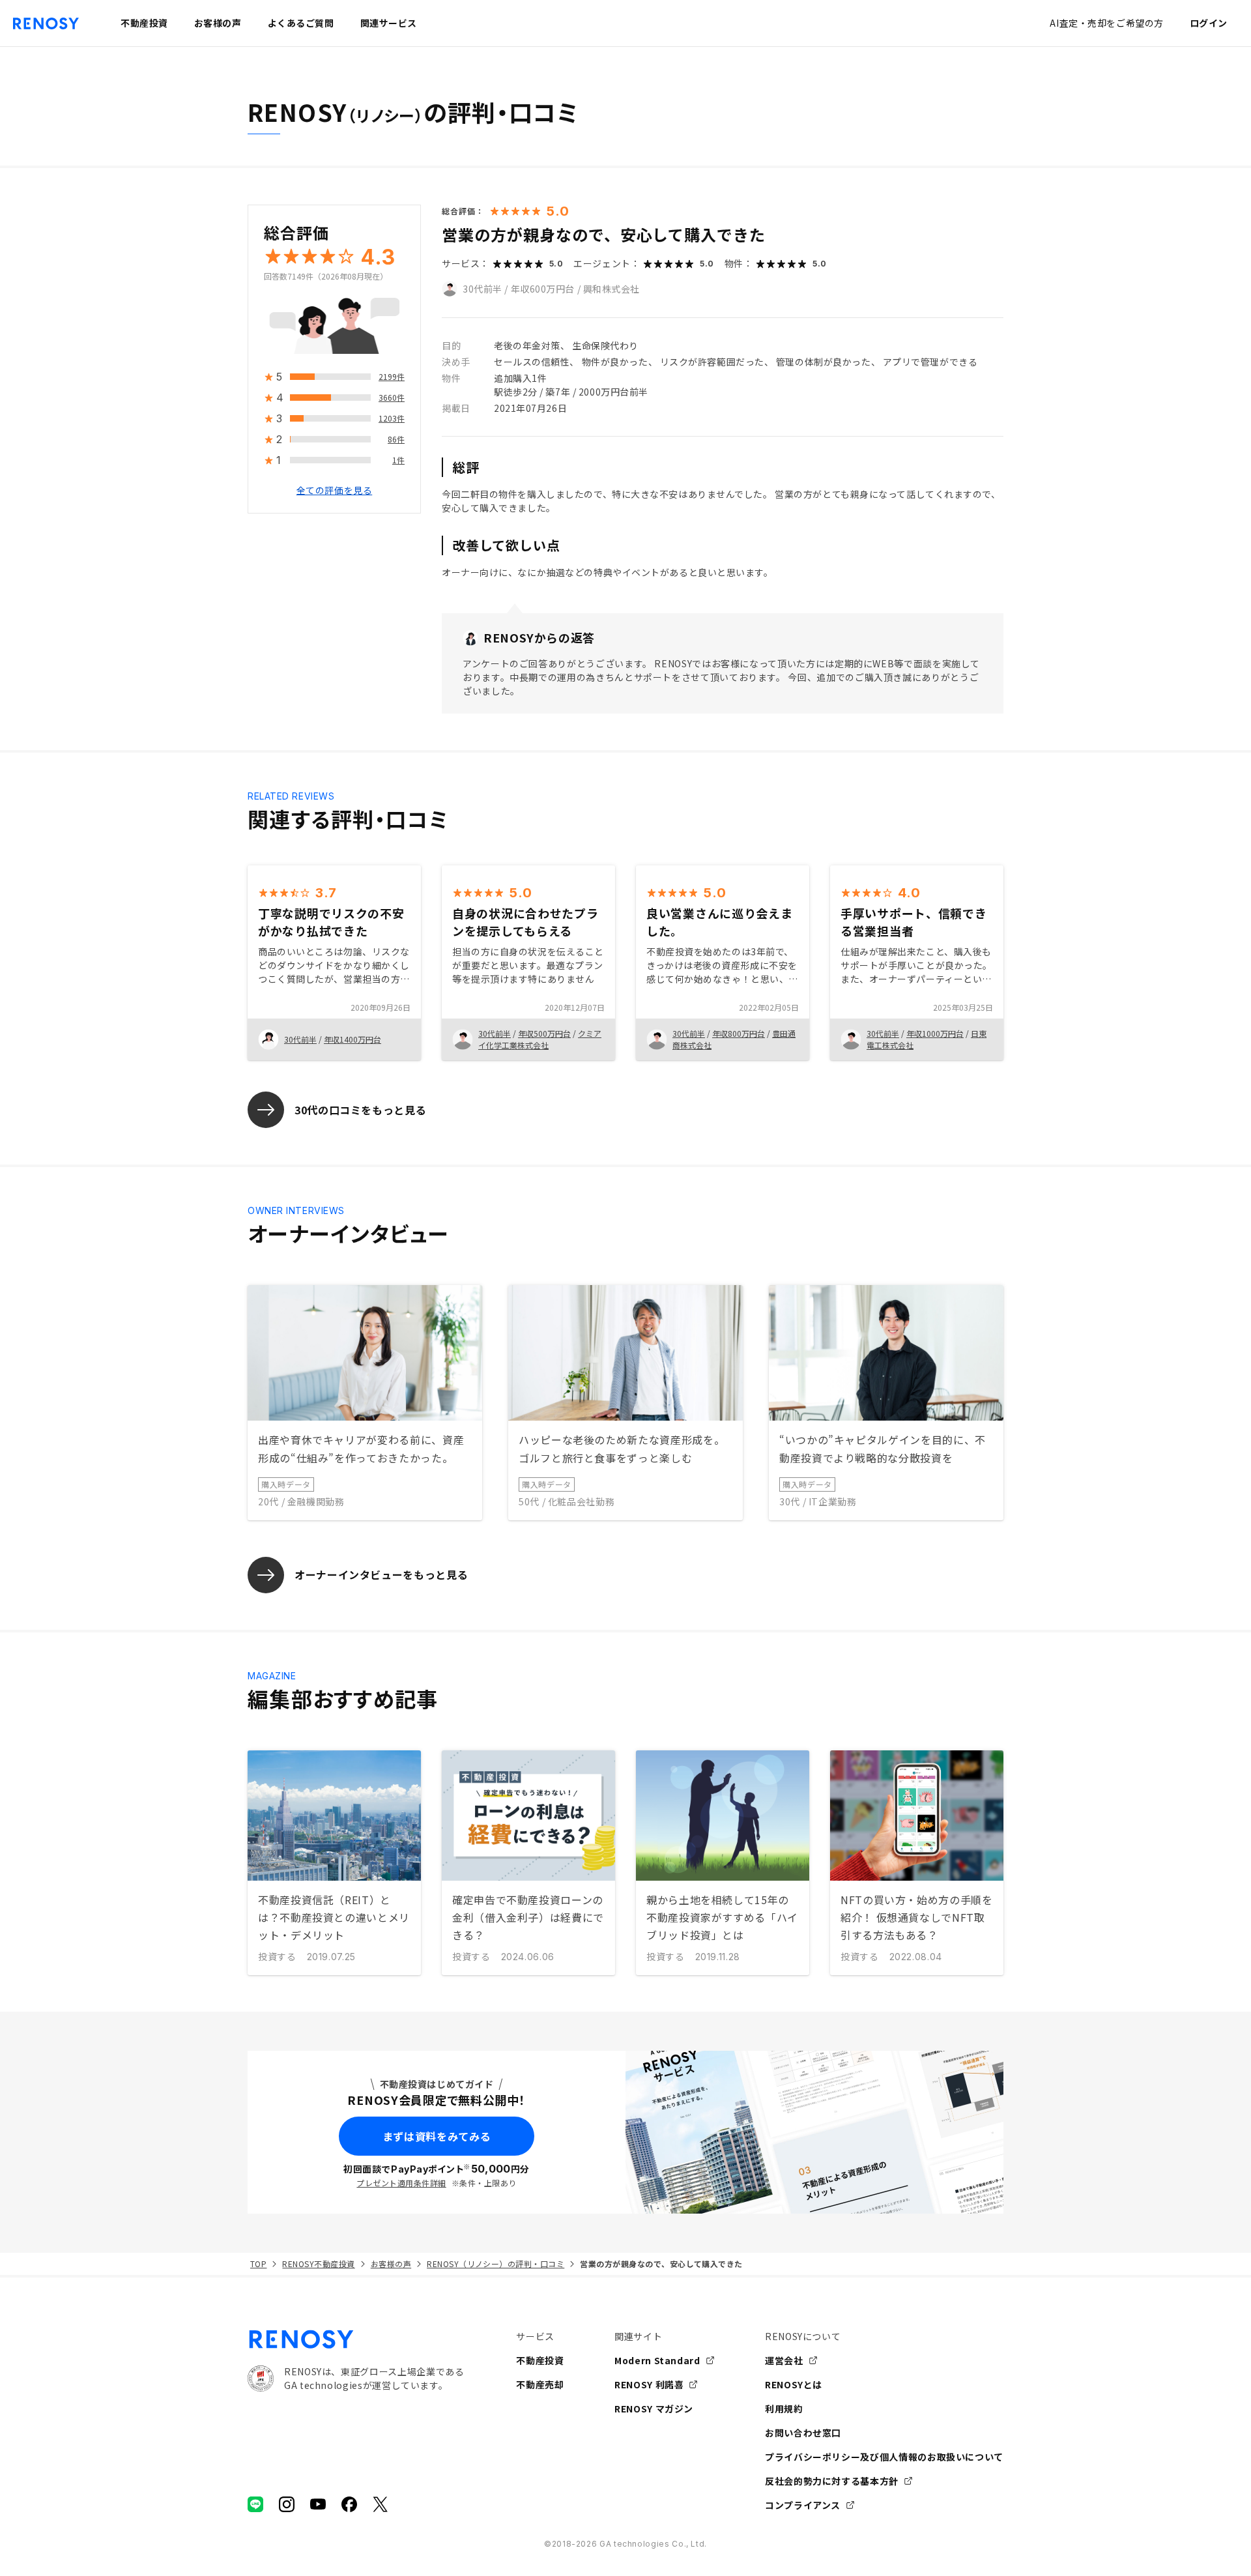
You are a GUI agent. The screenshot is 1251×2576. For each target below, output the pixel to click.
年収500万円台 (544, 1033)
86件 (396, 440)
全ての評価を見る (334, 491)
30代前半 (482, 289)
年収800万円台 (739, 1033)
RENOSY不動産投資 (318, 2264)
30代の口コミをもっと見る (360, 1110)
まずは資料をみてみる (437, 2136)
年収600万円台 (543, 289)
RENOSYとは (794, 2384)
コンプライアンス (803, 2505)
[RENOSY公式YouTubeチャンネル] (318, 2504)
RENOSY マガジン (654, 2409)
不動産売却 (540, 2384)
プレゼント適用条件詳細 (401, 2183)
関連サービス (389, 23)
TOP (258, 2264)
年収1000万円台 (935, 1033)
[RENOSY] (356, 2339)
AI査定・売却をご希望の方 (1106, 23)
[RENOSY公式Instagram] (287, 2504)
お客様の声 (391, 2264)
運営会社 (784, 2360)
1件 (398, 460)
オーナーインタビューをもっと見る (381, 1574)
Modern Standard (657, 2360)
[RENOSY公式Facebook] (349, 2504)
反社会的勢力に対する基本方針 (832, 2481)
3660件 (392, 398)
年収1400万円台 (352, 1039)
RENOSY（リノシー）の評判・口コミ (496, 2264)
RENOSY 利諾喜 (649, 2384)
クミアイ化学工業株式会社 (540, 1039)
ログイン (1209, 23)
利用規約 (784, 2409)
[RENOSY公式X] (381, 2504)
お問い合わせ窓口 (803, 2433)
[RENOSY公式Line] (255, 2504)
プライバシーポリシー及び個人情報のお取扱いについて (884, 2457)
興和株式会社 (611, 289)
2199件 (392, 377)
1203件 (392, 419)
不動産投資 (540, 2360)
